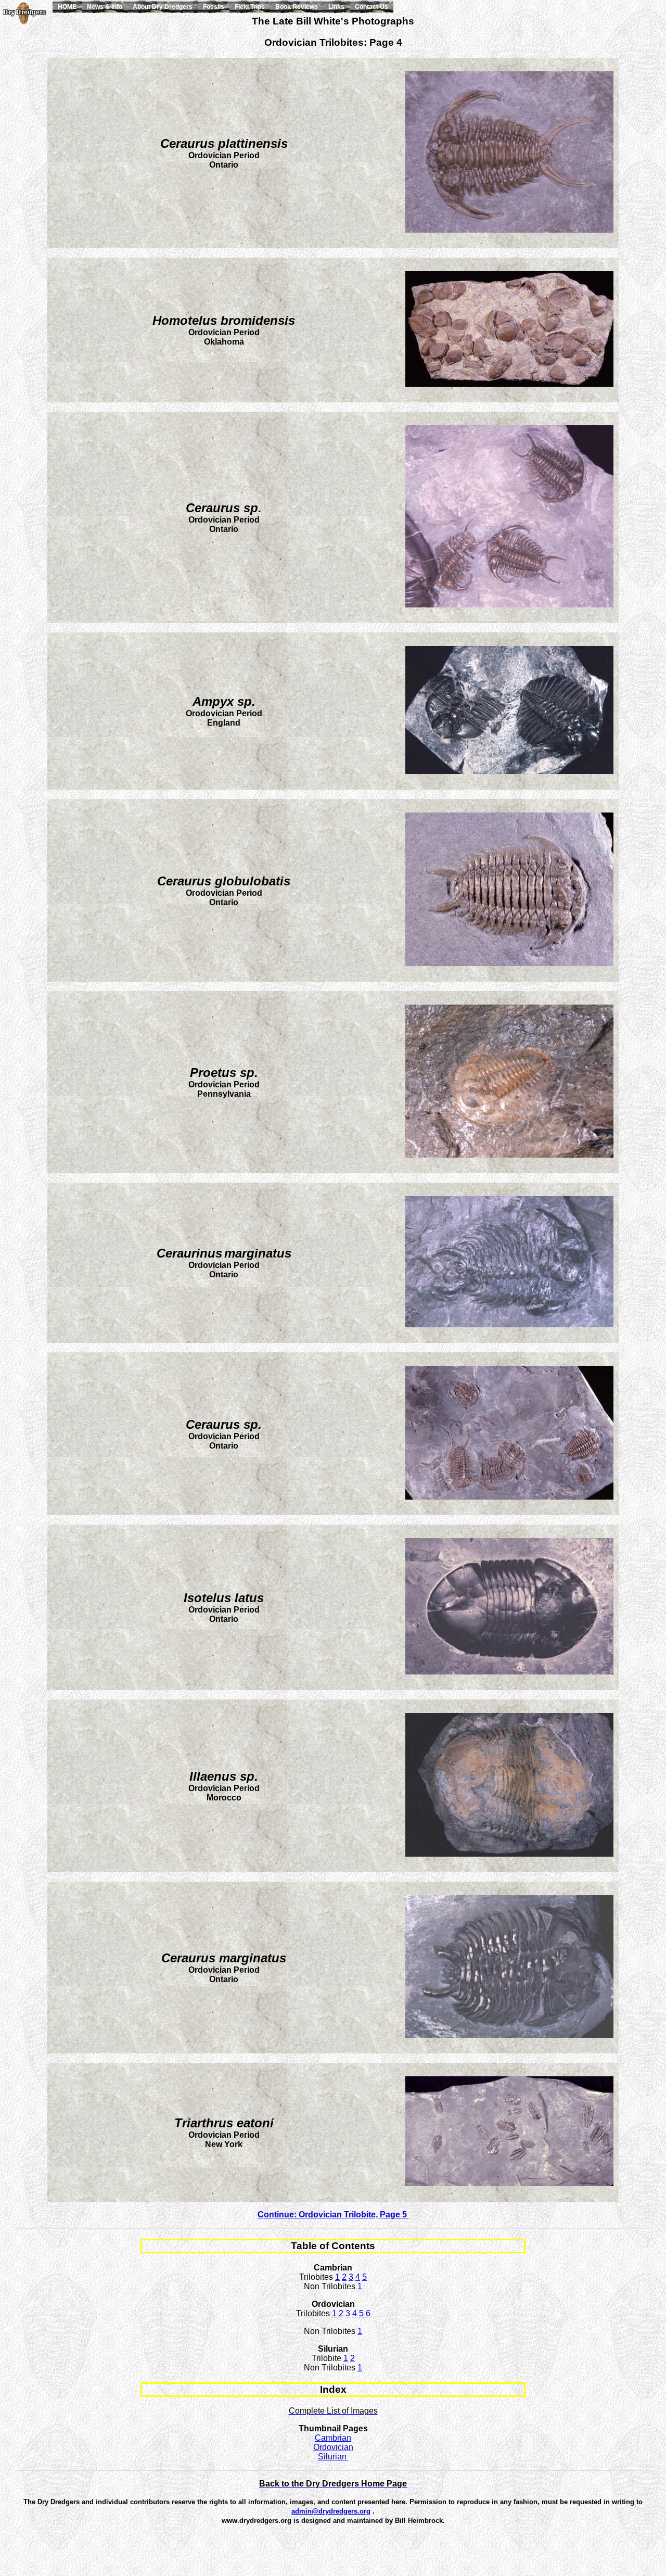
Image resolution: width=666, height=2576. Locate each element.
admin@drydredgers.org (331, 2511)
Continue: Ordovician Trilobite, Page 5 (333, 2215)
